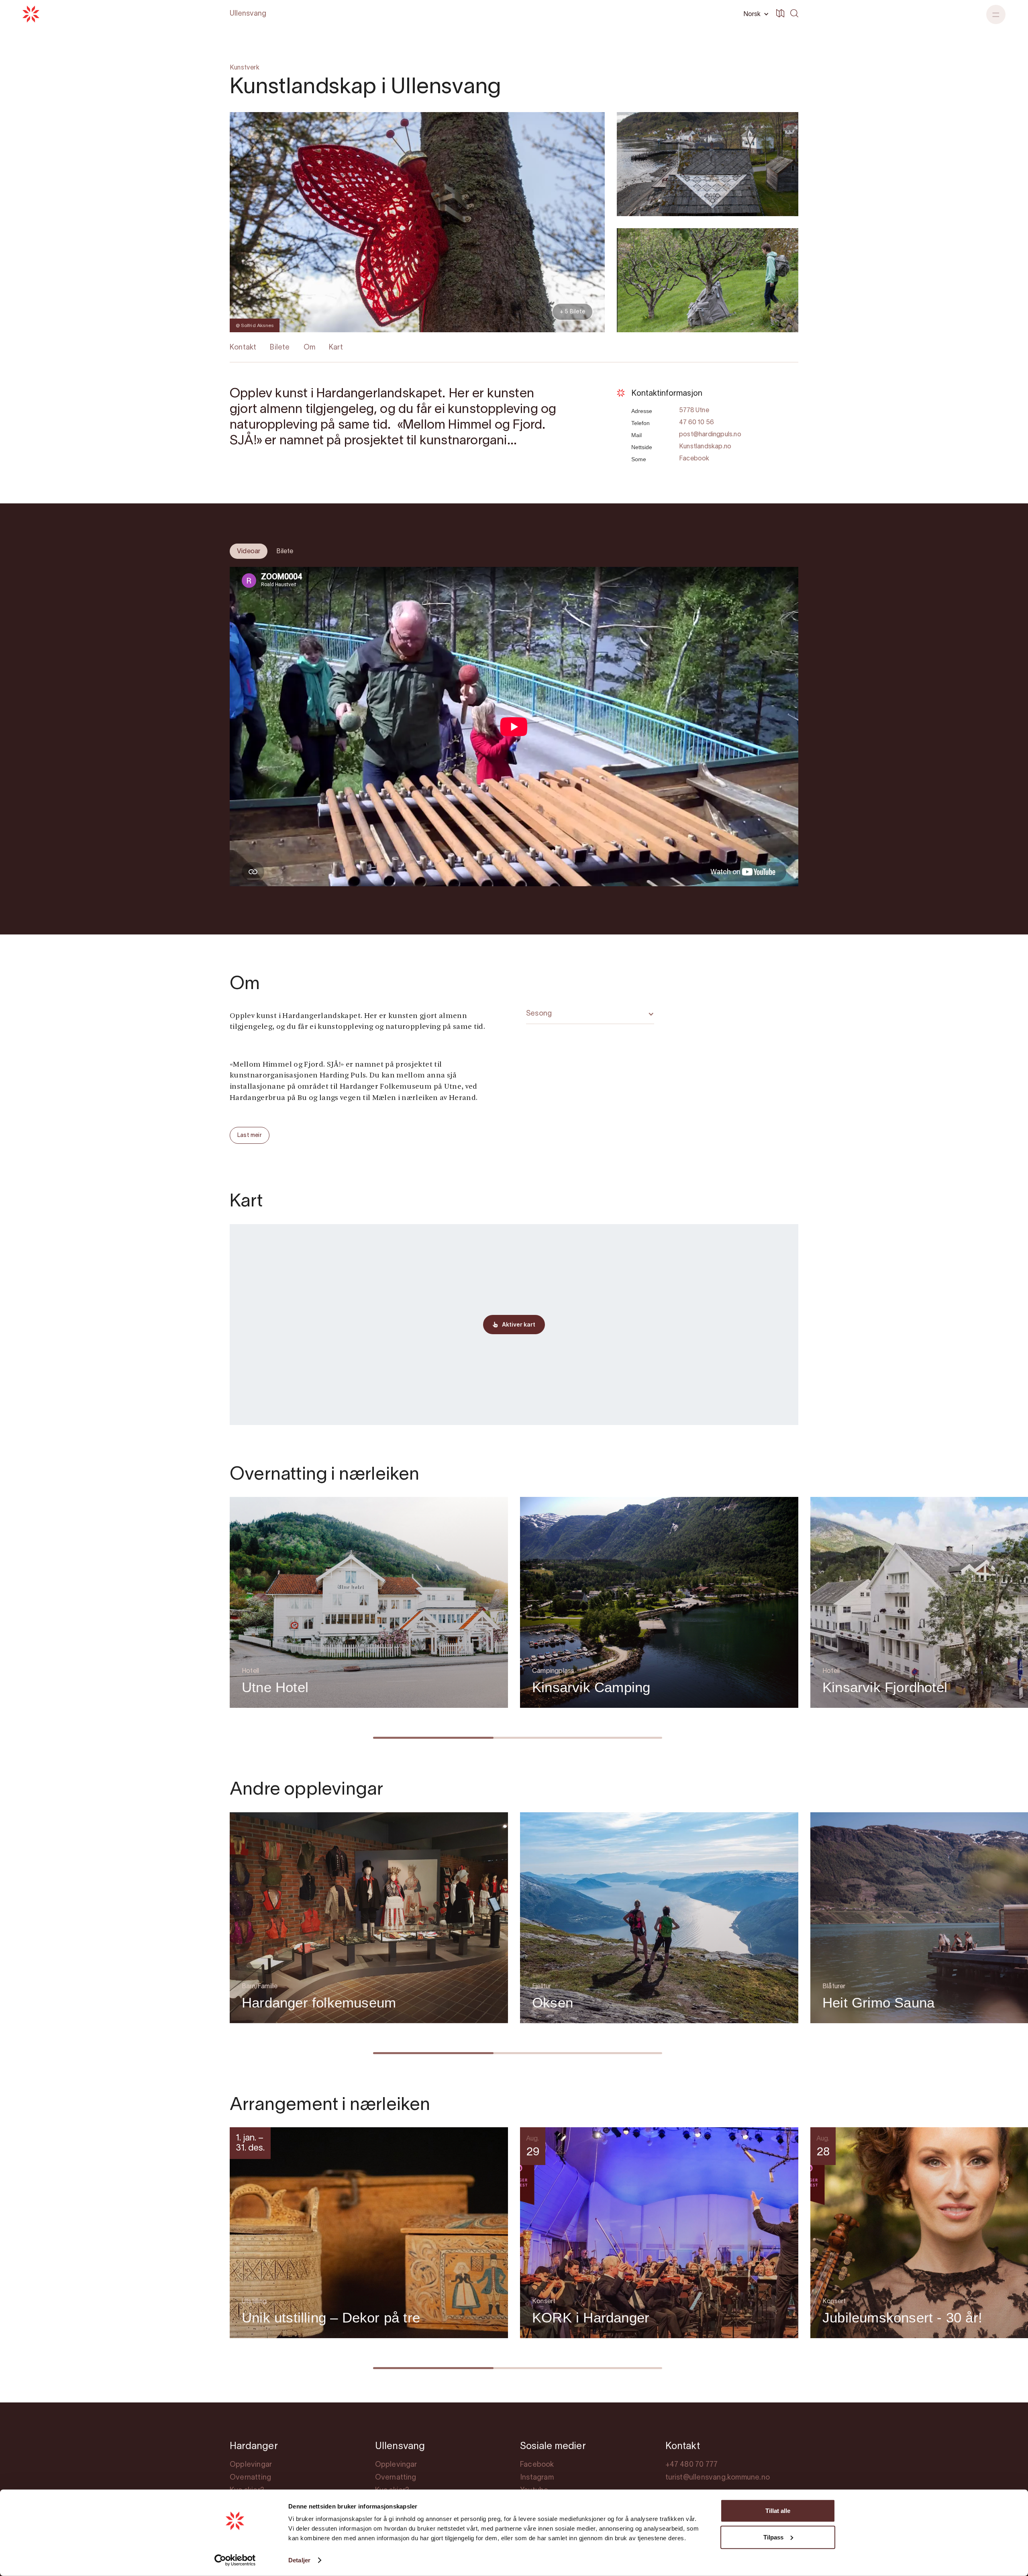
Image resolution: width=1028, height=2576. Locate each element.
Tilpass (773, 2537)
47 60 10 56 (697, 423)
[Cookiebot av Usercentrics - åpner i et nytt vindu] (235, 2560)
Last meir (250, 1136)
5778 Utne (694, 411)
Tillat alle (778, 2511)
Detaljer (299, 2560)
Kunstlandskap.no (705, 447)
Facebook (694, 459)
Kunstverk (245, 68)
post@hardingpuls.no (710, 435)
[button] (755, 14)
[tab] (249, 551)
